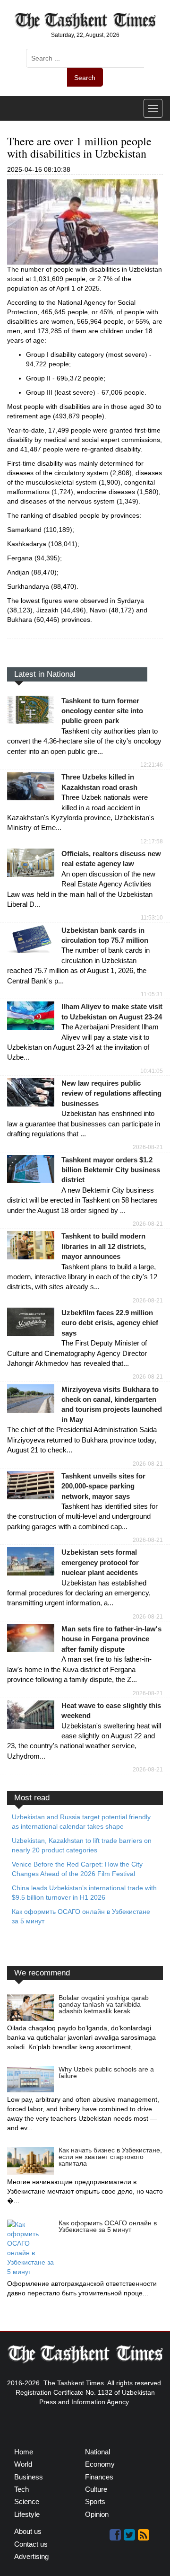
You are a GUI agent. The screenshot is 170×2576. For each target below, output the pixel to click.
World (23, 2464)
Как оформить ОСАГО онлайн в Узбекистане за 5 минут (108, 2226)
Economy (100, 2464)
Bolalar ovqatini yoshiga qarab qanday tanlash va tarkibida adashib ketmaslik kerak (104, 2004)
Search (85, 78)
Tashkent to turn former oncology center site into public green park (102, 711)
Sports (95, 2501)
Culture (96, 2489)
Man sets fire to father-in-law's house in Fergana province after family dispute (111, 1639)
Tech (21, 2489)
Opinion (97, 2514)
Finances (99, 2477)
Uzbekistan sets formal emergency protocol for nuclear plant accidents (100, 1562)
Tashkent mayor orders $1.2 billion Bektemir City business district (111, 1170)
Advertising (31, 2556)
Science (27, 2501)
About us (28, 2531)
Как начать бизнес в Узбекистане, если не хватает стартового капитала (110, 2157)
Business (29, 2477)
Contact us (31, 2544)
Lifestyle (27, 2514)
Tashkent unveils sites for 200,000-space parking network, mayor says (103, 1486)
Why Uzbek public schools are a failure (106, 2072)
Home (24, 2452)
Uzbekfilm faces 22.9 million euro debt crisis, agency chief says (110, 1323)
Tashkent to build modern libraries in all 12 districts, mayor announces (104, 1246)
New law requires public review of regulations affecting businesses (111, 1093)
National (98, 2452)
